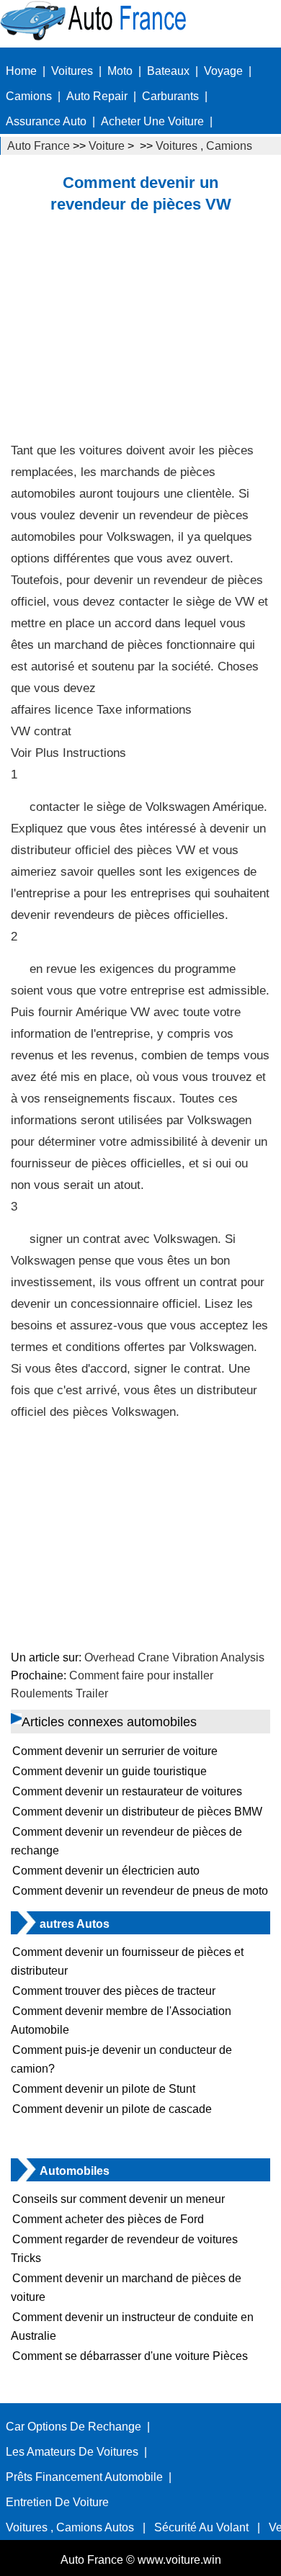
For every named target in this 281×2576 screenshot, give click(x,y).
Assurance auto (46, 121)
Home (21, 71)
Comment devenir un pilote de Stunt (104, 2089)
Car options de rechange (73, 2427)
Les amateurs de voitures (72, 2452)
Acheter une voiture (152, 121)
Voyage (223, 71)
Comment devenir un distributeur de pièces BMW (137, 1812)
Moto (120, 71)
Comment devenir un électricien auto (106, 1871)
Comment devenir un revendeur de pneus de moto (140, 1891)
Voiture (107, 146)
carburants (170, 96)
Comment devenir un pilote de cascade (112, 2109)
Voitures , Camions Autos (70, 2527)
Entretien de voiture (57, 2502)
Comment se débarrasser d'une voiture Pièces (130, 2356)
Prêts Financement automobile (84, 2477)
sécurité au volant (201, 2527)
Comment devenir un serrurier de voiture (115, 1751)
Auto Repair (97, 96)
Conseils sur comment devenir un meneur (119, 2199)
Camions (29, 96)
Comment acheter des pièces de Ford (108, 2219)
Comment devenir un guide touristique (110, 1771)
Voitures (72, 71)
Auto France (39, 146)
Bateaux (168, 71)
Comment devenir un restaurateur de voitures (127, 1791)
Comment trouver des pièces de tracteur (114, 1991)
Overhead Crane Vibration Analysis (174, 1657)
